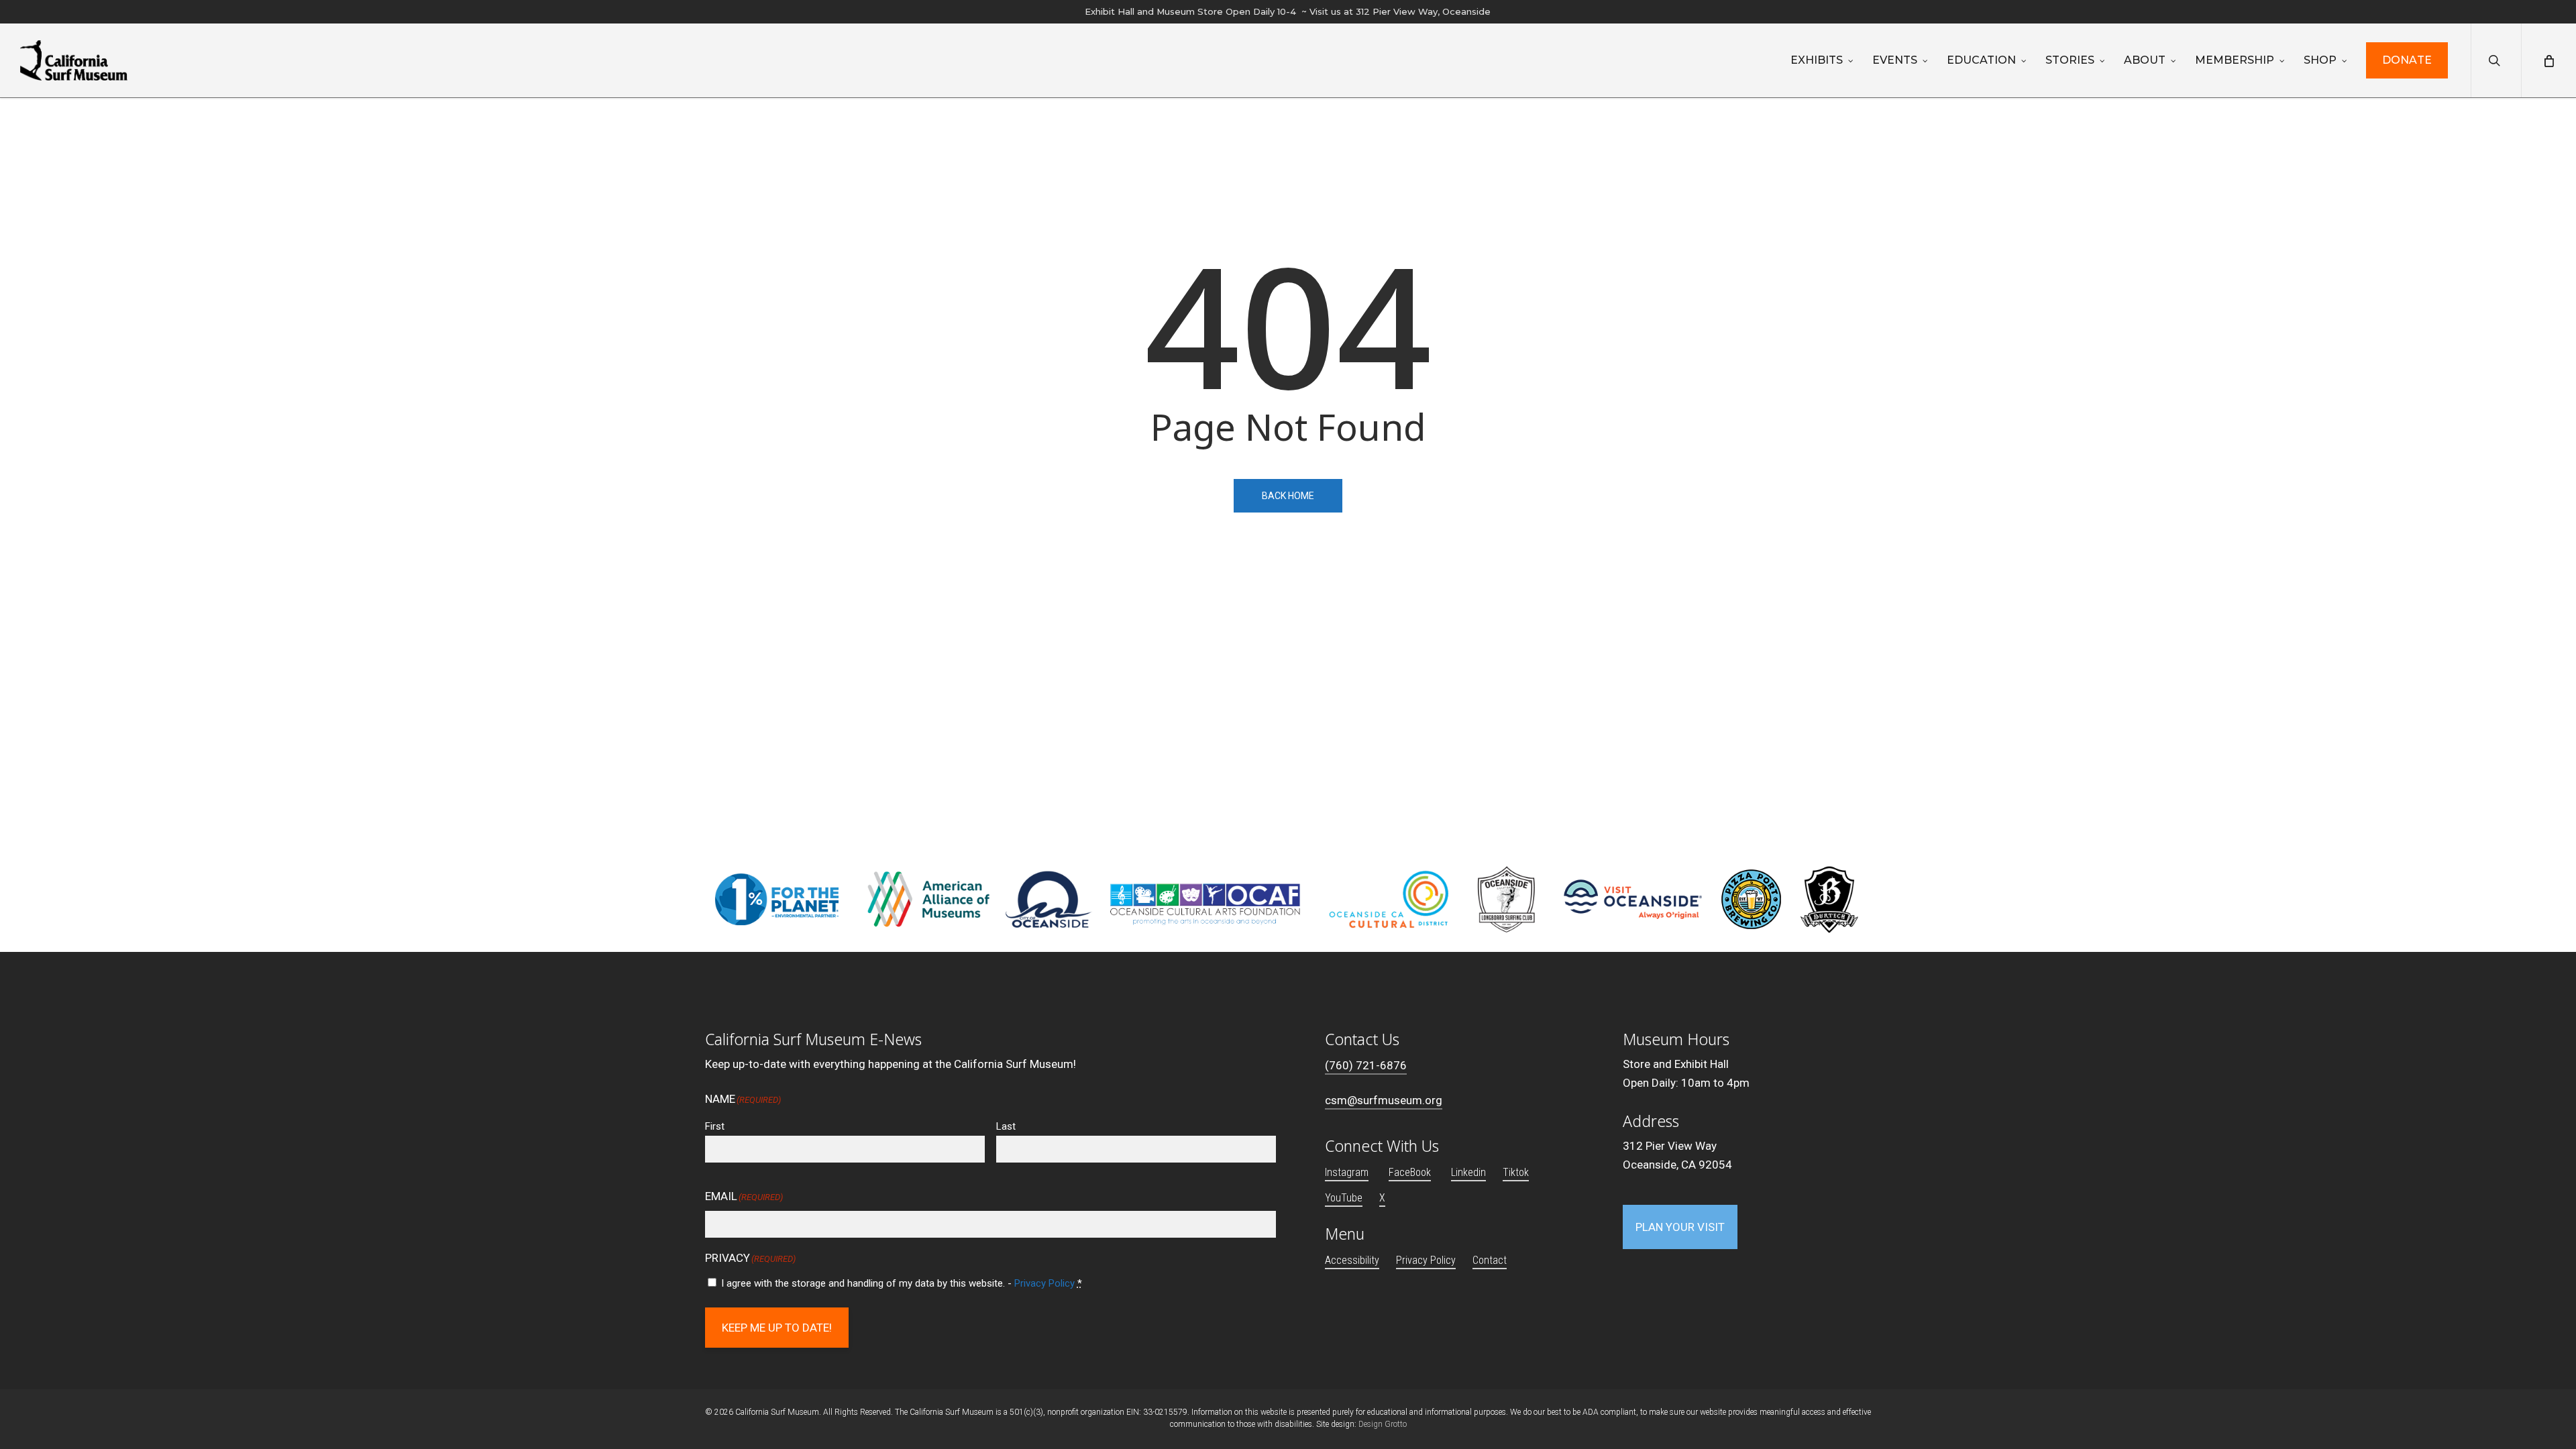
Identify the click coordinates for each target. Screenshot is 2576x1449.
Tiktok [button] (1516, 1172)
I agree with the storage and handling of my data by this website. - (902, 1283)
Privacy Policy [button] (1426, 1260)
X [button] (1382, 1198)
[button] (1680, 1227)
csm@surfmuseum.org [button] (1384, 1100)
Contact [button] (1490, 1260)
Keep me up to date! (777, 1328)
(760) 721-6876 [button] (1366, 1065)
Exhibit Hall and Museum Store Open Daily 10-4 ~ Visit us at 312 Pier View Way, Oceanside (1288, 11)
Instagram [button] (1347, 1172)
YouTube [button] (1344, 1198)
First (715, 1126)
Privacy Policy (1044, 1283)
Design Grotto (1383, 1424)
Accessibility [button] (1352, 1260)
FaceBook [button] (1410, 1172)
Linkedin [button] (1468, 1172)
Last (1006, 1126)
